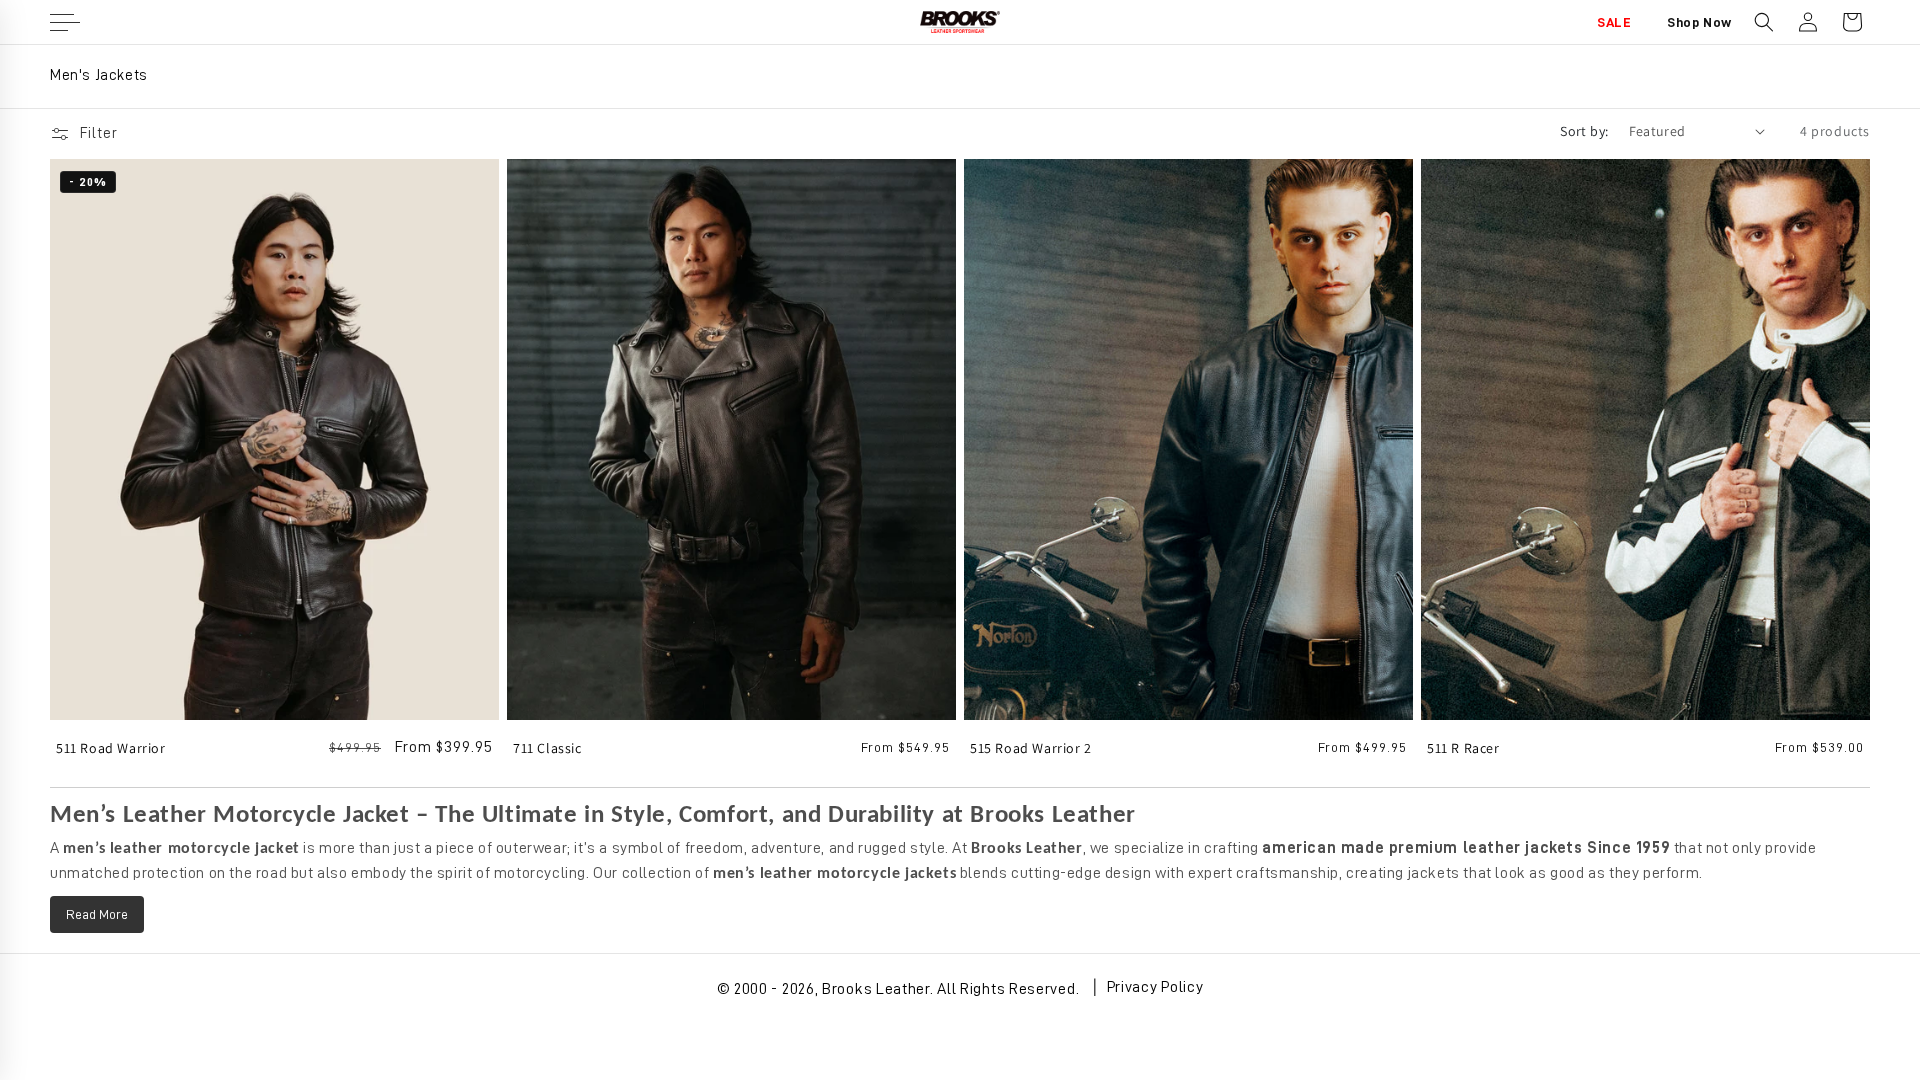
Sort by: (1584, 131)
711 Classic (547, 748)
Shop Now (1699, 22)
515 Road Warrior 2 (1031, 748)
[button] (1764, 22)
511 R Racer (1463, 748)
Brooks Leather (876, 989)
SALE (1614, 22)
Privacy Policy (1155, 987)
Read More (97, 914)
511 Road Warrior (111, 748)
